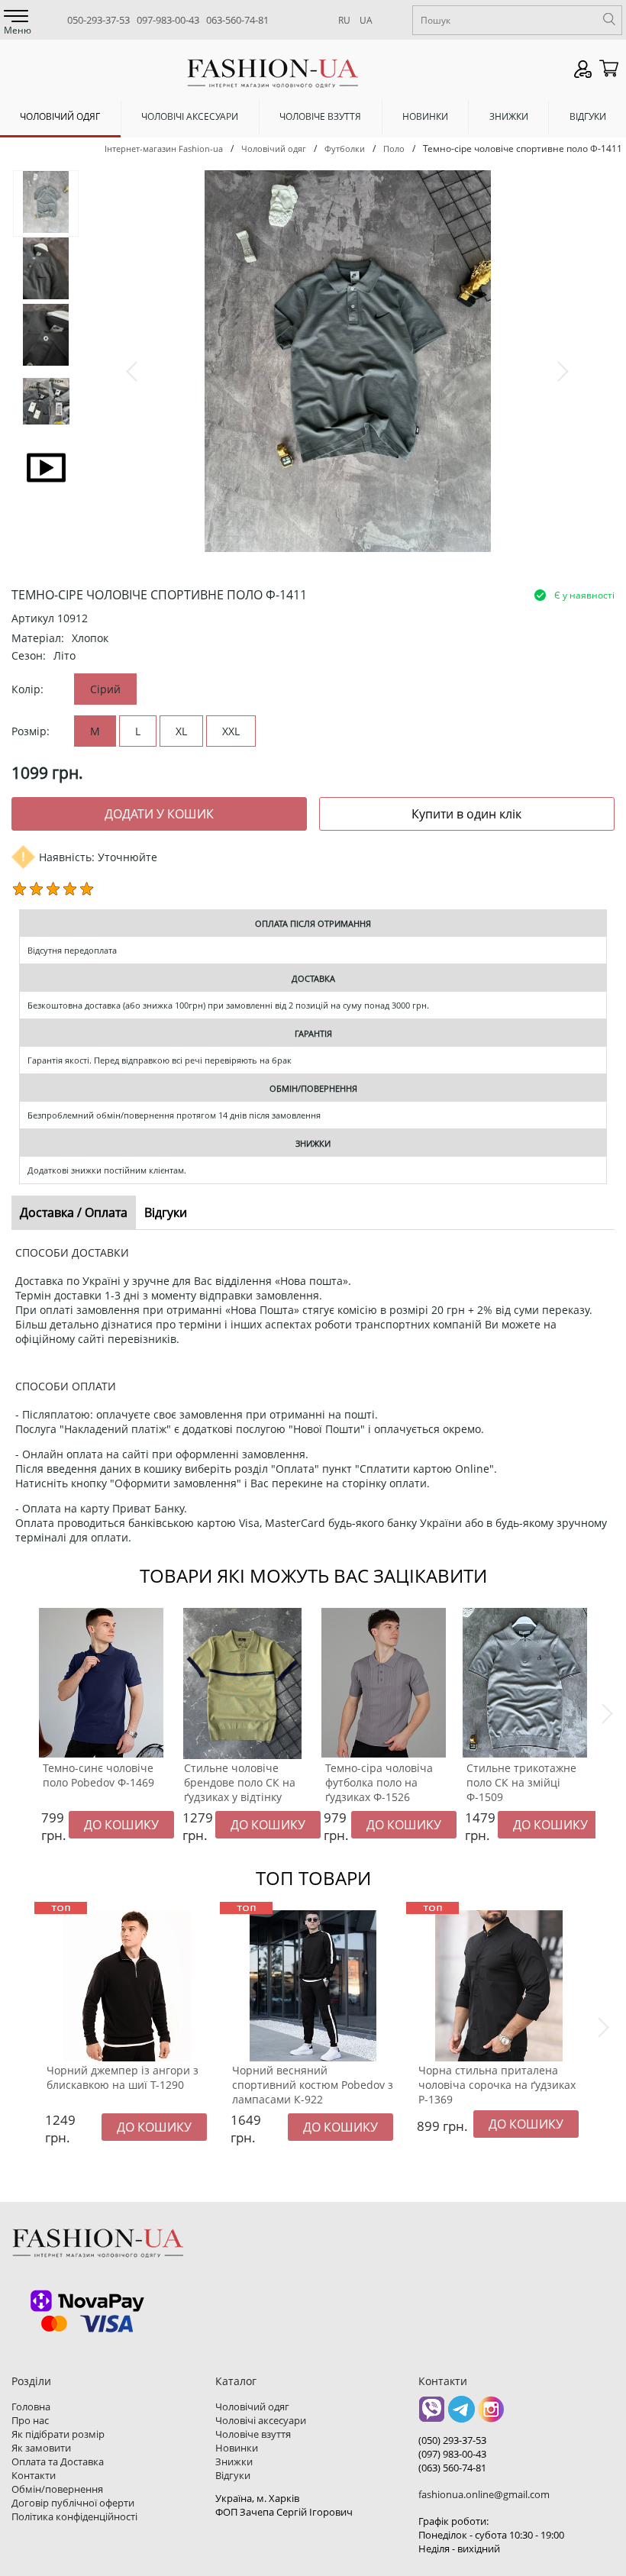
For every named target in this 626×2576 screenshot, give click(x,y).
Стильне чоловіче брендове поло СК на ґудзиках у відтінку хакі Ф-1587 (240, 1790)
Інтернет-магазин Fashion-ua (164, 148)
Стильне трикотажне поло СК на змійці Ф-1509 (521, 1782)
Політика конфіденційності (74, 2516)
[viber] (432, 2415)
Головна (31, 2407)
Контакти (34, 2475)
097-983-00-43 (168, 20)
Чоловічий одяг (60, 116)
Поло (394, 148)
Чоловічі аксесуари (190, 116)
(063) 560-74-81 (452, 2468)
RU (344, 20)
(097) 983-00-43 (452, 2454)
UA (366, 20)
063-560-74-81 (237, 20)
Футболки (345, 148)
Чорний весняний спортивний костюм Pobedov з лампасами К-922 (313, 2085)
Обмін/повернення (57, 2489)
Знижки (509, 116)
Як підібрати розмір (58, 2434)
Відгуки (588, 116)
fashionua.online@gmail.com (484, 2494)
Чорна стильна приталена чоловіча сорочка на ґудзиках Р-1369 (497, 2085)
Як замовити (41, 2448)
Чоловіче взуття (320, 116)
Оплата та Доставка (58, 2461)
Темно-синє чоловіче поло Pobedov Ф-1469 (98, 1775)
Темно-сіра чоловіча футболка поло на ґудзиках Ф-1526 (379, 1782)
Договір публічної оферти (73, 2503)
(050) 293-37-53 (452, 2440)
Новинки (425, 116)
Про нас (30, 2420)
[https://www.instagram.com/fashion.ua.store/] (491, 2415)
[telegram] (461, 2415)
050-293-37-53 (98, 20)
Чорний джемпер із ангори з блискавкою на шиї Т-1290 (123, 2077)
